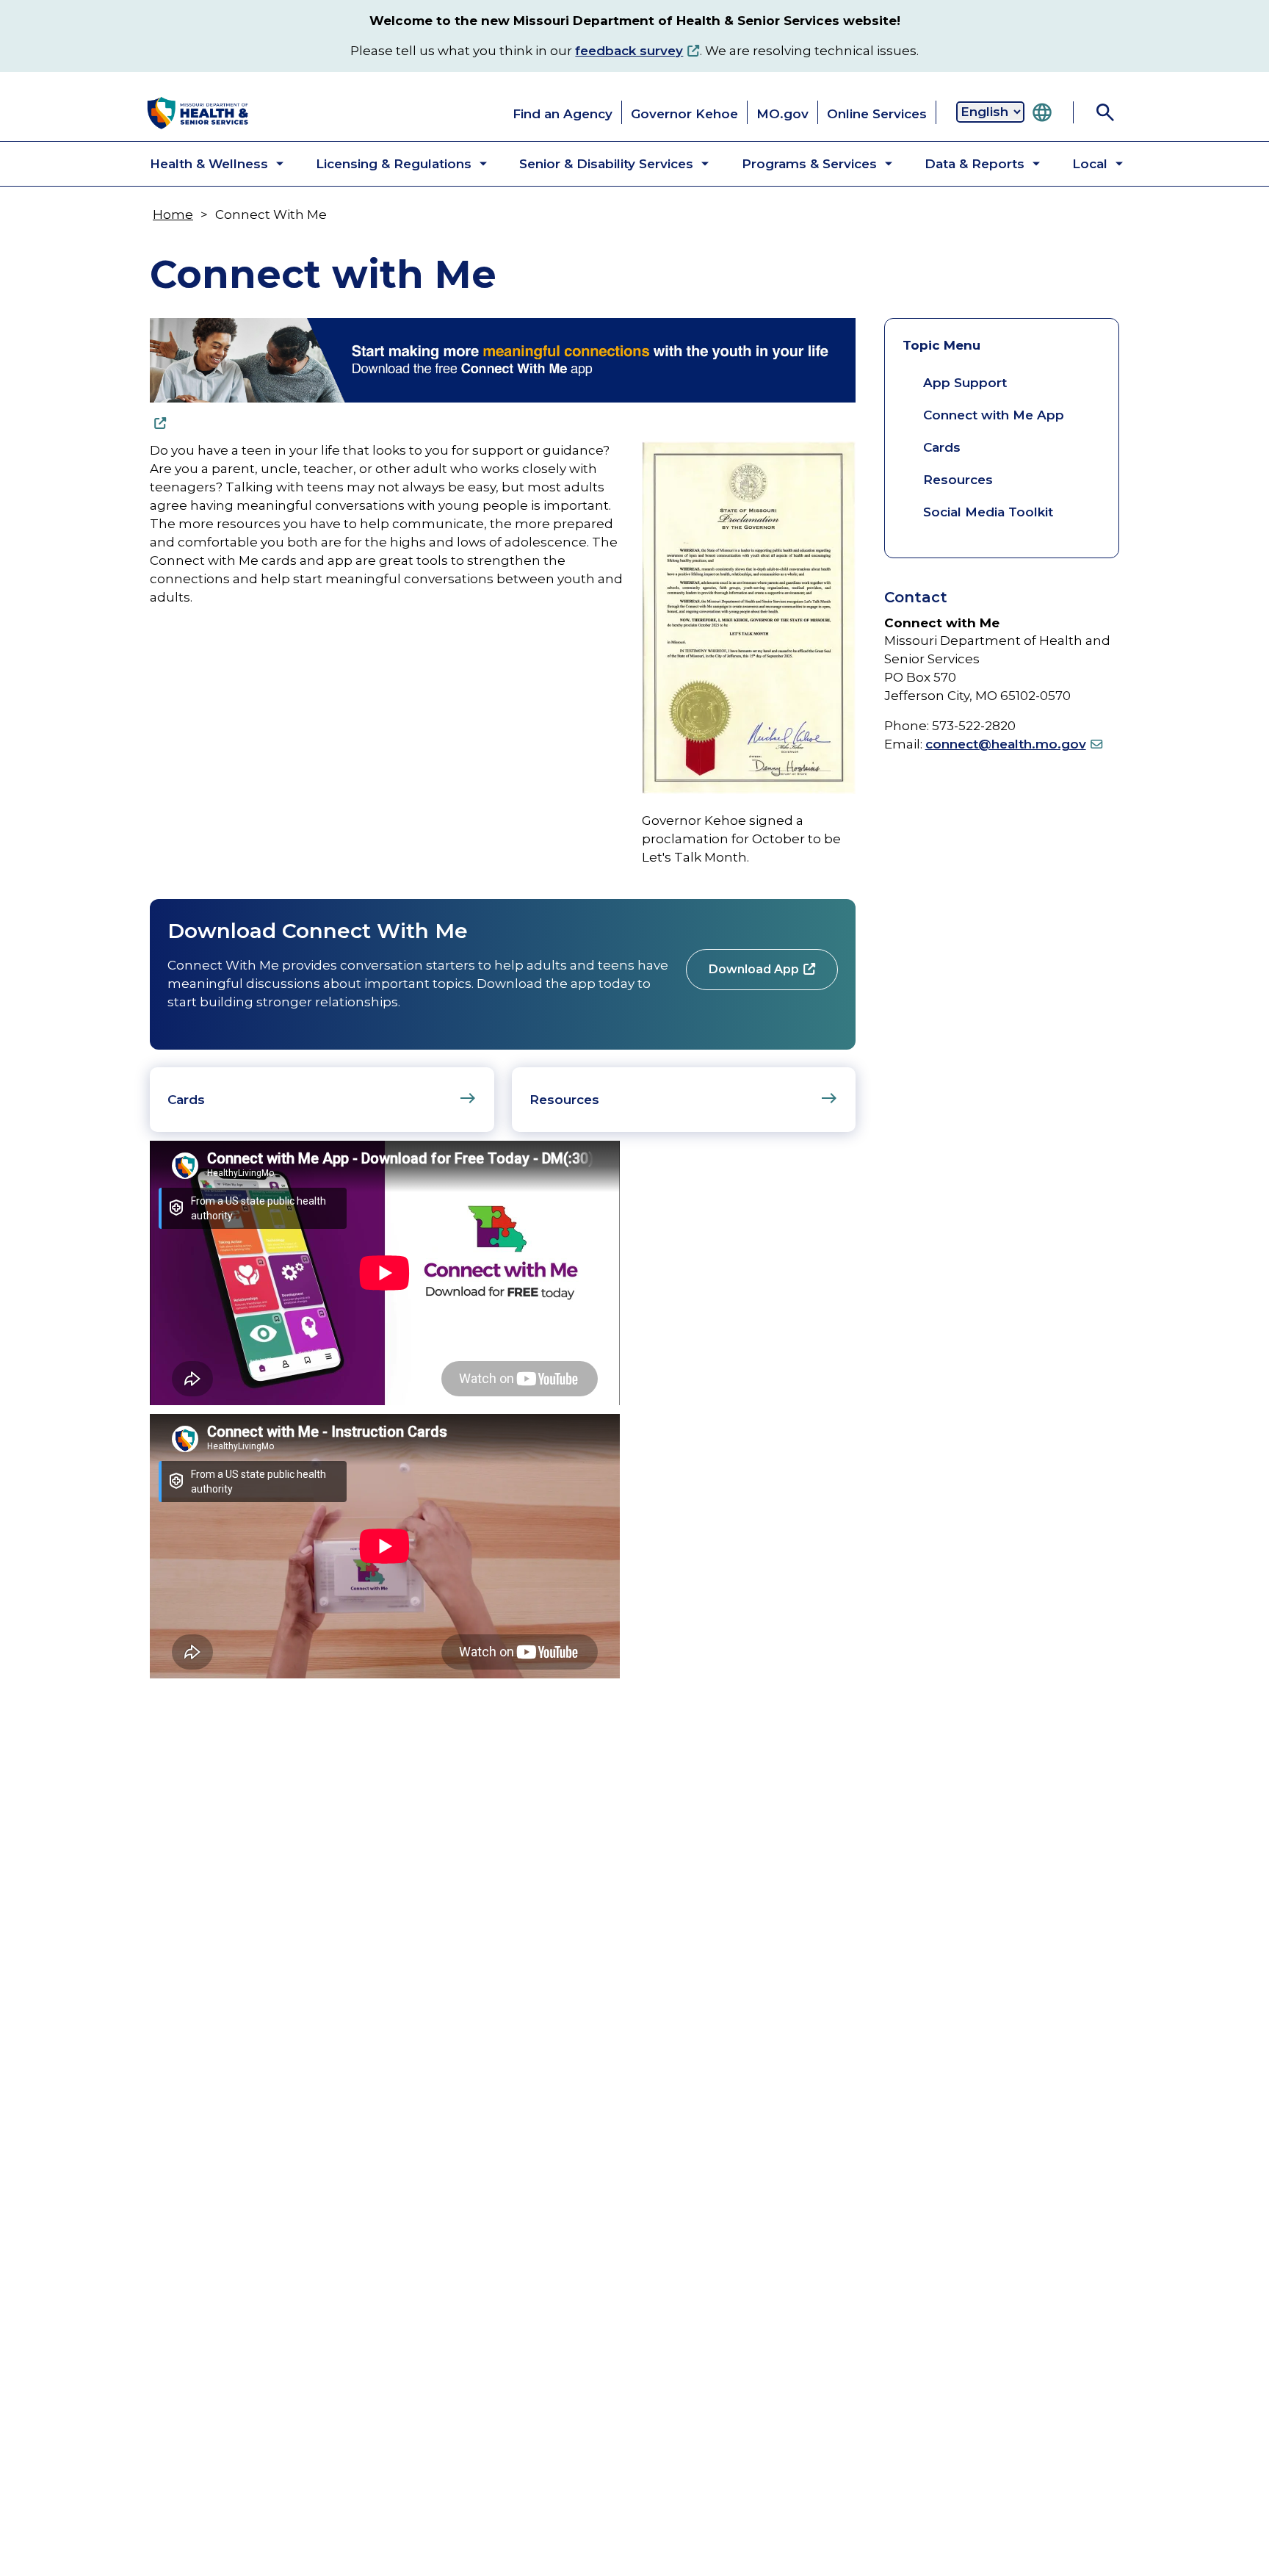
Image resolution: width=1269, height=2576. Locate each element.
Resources (564, 1100)
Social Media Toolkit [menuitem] (988, 512)
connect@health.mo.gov (1006, 744)
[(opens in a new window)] (503, 374)
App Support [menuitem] (965, 383)
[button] (205, 164)
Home (173, 214)
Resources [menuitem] (958, 480)
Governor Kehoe (684, 114)
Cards (186, 1100)
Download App (754, 969)
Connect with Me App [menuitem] (994, 415)
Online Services (877, 114)
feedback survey (629, 51)
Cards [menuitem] (942, 447)
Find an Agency (563, 114)
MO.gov (782, 114)
